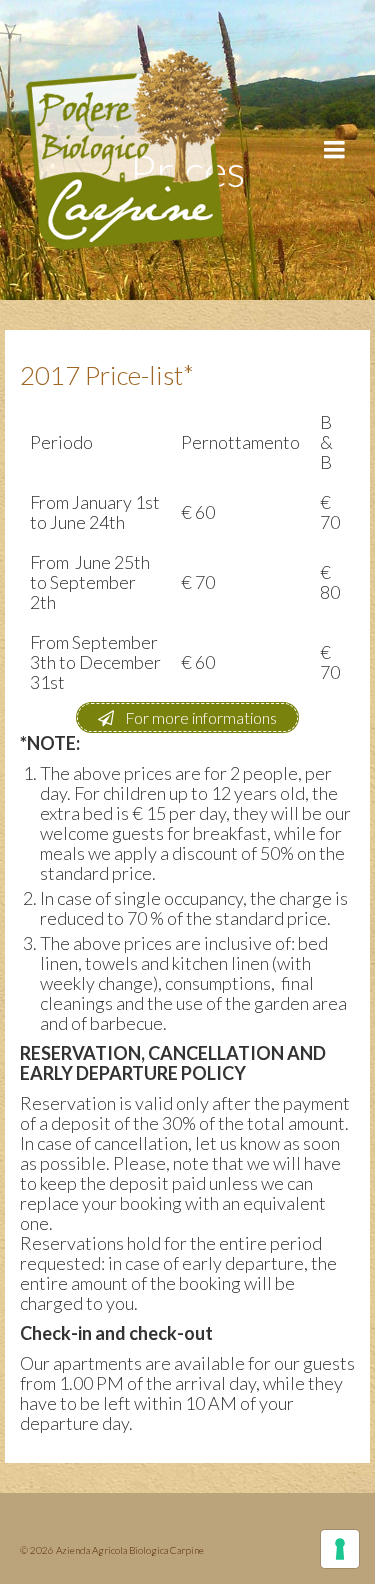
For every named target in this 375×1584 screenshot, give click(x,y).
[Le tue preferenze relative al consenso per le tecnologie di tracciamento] (340, 1549)
